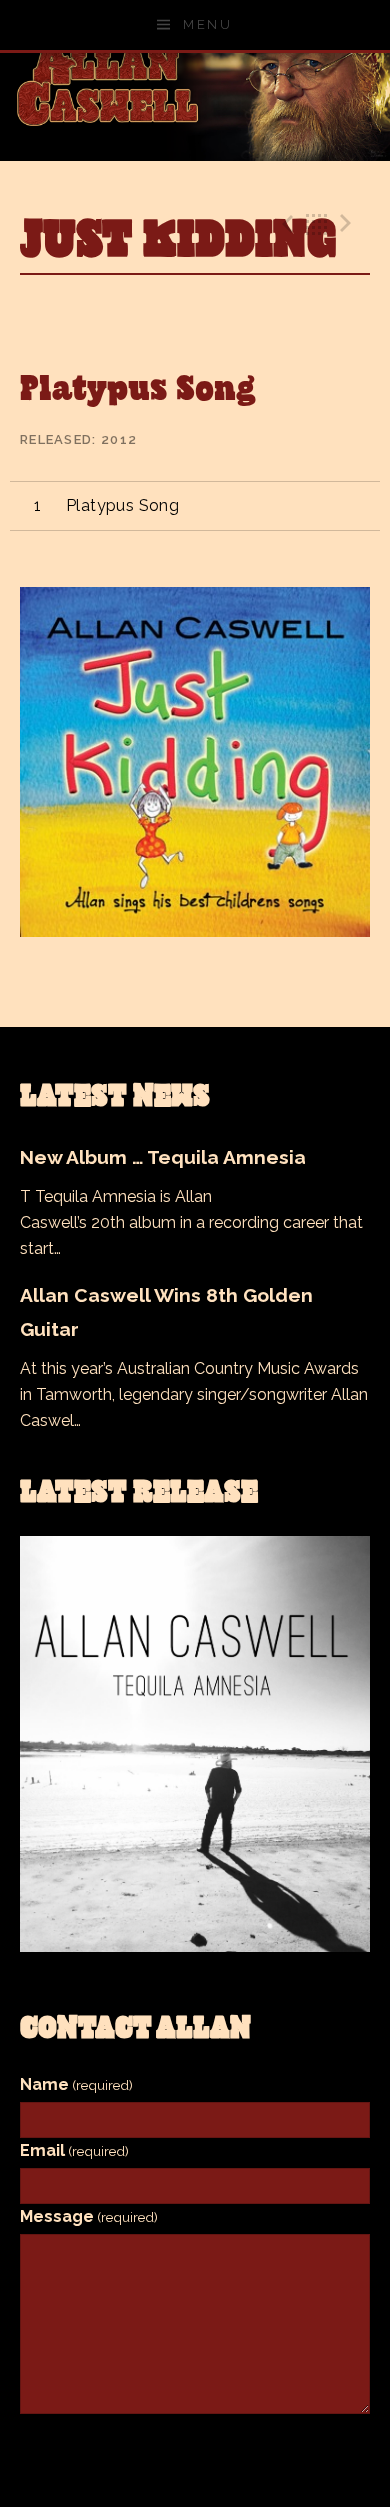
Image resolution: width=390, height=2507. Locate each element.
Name (76, 2084)
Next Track (349, 224)
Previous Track (285, 224)
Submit (195, 2445)
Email (74, 2150)
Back (317, 224)
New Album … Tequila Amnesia (163, 1157)
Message (89, 2216)
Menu (207, 24)
